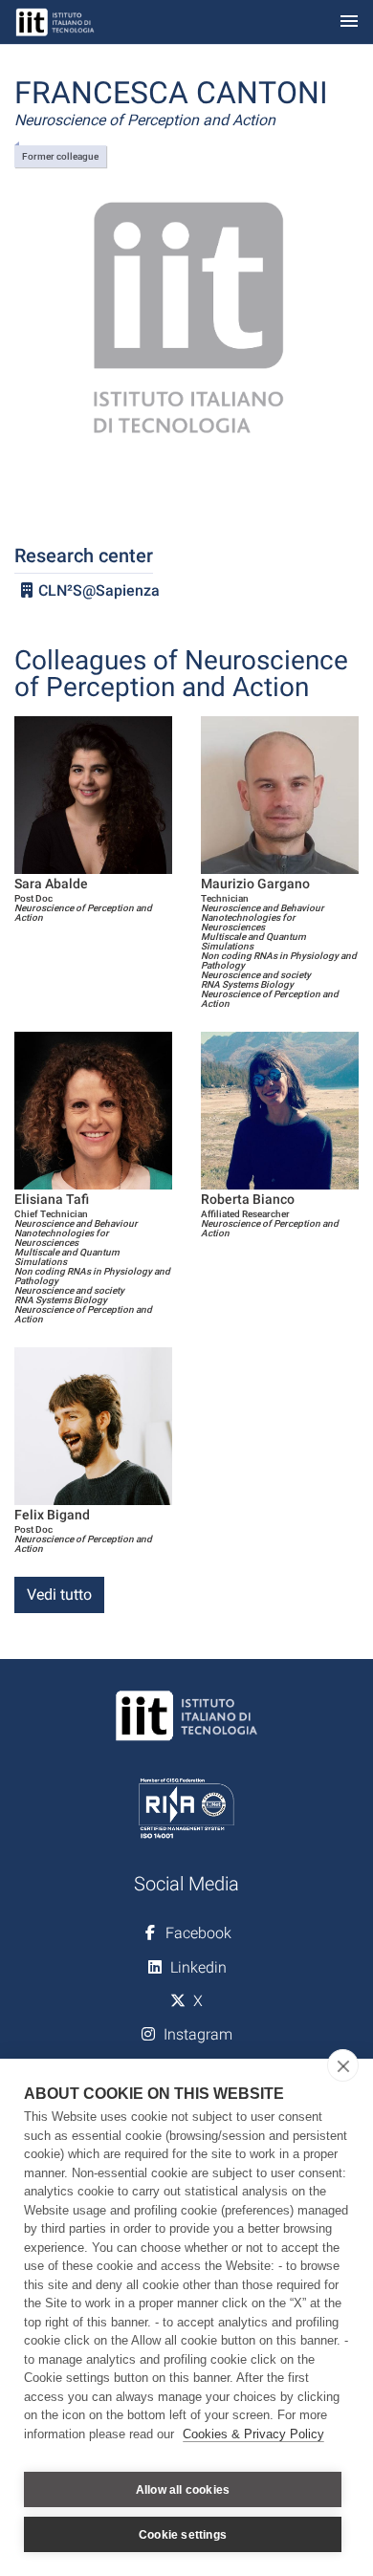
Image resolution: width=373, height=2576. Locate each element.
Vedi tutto (59, 1594)
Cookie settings (183, 2535)
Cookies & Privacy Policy (253, 2434)
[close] (343, 2065)
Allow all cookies (183, 2490)
